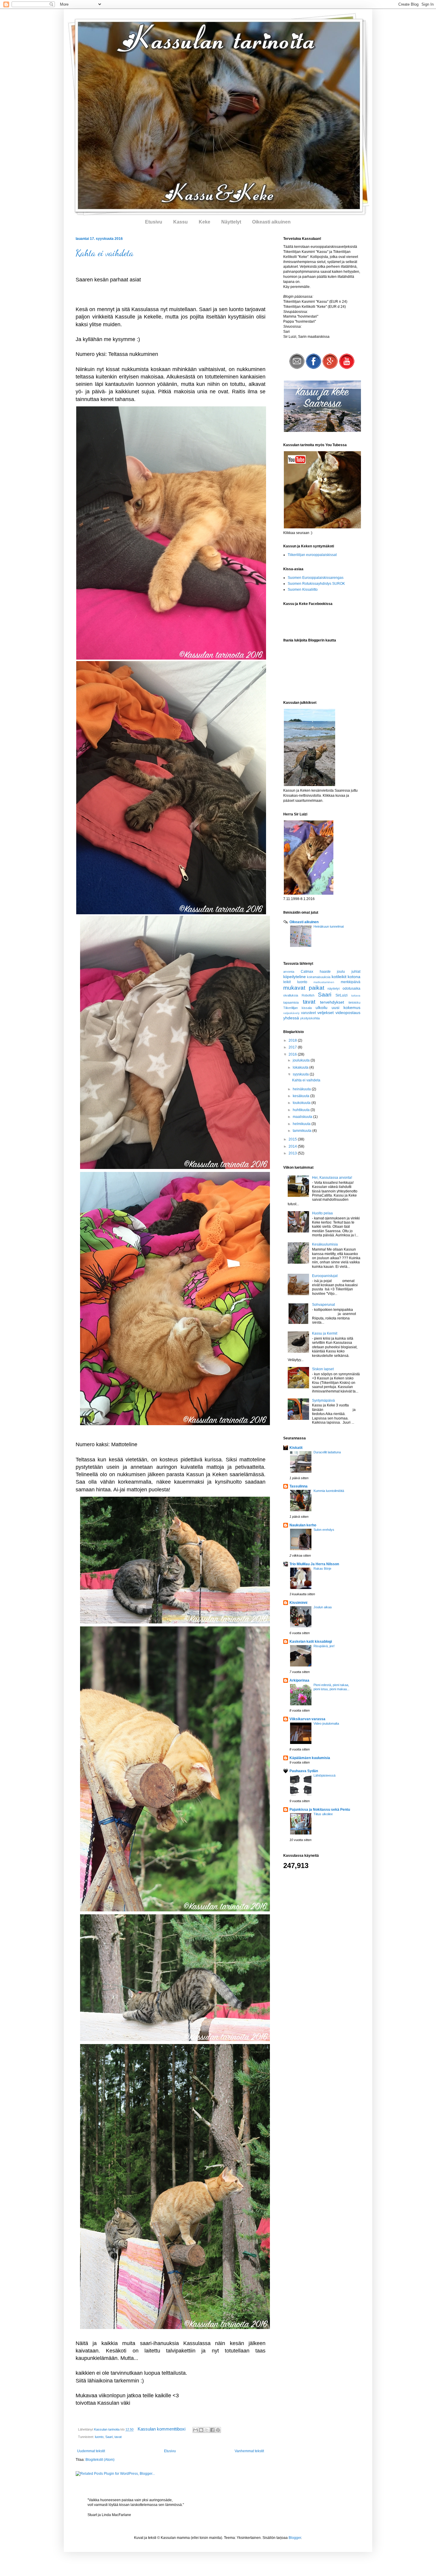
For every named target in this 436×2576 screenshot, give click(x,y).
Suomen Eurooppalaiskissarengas (316, 578)
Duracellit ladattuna (327, 1452)
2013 (293, 1153)
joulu (341, 972)
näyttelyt (334, 988)
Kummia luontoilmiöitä (329, 1491)
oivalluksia (291, 995)
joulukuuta (302, 1060)
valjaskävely (291, 1013)
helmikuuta (302, 1124)
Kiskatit (296, 1448)
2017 (293, 1047)
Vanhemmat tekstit (249, 2451)
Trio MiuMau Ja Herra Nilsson (314, 1564)
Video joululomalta (326, 1723)
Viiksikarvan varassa (307, 1719)
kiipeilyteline (295, 977)
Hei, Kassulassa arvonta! (332, 1178)
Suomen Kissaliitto (303, 590)
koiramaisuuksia (319, 977)
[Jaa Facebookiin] (212, 2430)
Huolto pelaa (322, 1213)
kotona (354, 977)
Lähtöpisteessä (324, 1775)
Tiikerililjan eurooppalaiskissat (312, 555)
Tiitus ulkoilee (323, 1814)
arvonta (289, 972)
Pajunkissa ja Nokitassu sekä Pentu (320, 1810)
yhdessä (291, 1018)
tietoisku (354, 1002)
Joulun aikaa (323, 1607)
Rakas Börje (322, 1569)
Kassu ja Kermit (325, 1333)
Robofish (308, 995)
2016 (293, 1054)
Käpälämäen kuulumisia (310, 1758)
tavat (118, 2437)
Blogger (295, 2538)
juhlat (356, 972)
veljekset (326, 1013)
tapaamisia (291, 1002)
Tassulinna (299, 1486)
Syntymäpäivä (323, 1401)
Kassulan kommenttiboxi (162, 2429)
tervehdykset (332, 1002)
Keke (205, 222)
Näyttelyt (231, 222)
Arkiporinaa (299, 1680)
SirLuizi (342, 995)
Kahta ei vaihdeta (105, 253)
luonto (99, 2437)
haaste (325, 972)
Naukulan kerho (303, 1525)
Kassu (180, 222)
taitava (356, 995)
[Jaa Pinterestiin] (218, 2430)
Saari (109, 2437)
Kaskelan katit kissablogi (311, 1642)
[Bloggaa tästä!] (201, 2430)
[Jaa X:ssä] (207, 2430)
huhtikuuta (302, 1110)
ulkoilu (322, 1007)
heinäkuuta (302, 1089)
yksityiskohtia (310, 1018)
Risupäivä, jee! (324, 1646)
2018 (293, 1040)
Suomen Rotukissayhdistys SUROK (316, 584)
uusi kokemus (346, 1007)
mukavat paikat (304, 988)
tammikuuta (303, 1131)
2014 (293, 1146)
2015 (293, 1139)
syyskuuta (301, 1074)
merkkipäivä (351, 982)
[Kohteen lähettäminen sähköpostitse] (195, 2430)
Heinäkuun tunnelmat (329, 926)
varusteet (308, 1013)
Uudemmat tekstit (91, 2451)
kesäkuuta (301, 1096)
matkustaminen (324, 982)
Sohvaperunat (323, 1305)
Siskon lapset (323, 1369)
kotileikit (339, 977)
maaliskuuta (303, 1117)
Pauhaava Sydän (304, 1771)
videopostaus (348, 1013)
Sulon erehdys (324, 1530)
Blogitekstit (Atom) (100, 2460)
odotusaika (351, 988)
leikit (287, 982)
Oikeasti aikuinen (271, 222)
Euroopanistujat (325, 1276)
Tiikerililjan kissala (297, 1008)
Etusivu (154, 222)
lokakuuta (301, 1067)
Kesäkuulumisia (325, 1244)
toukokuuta (302, 1103)
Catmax (307, 972)
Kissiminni (298, 1603)
